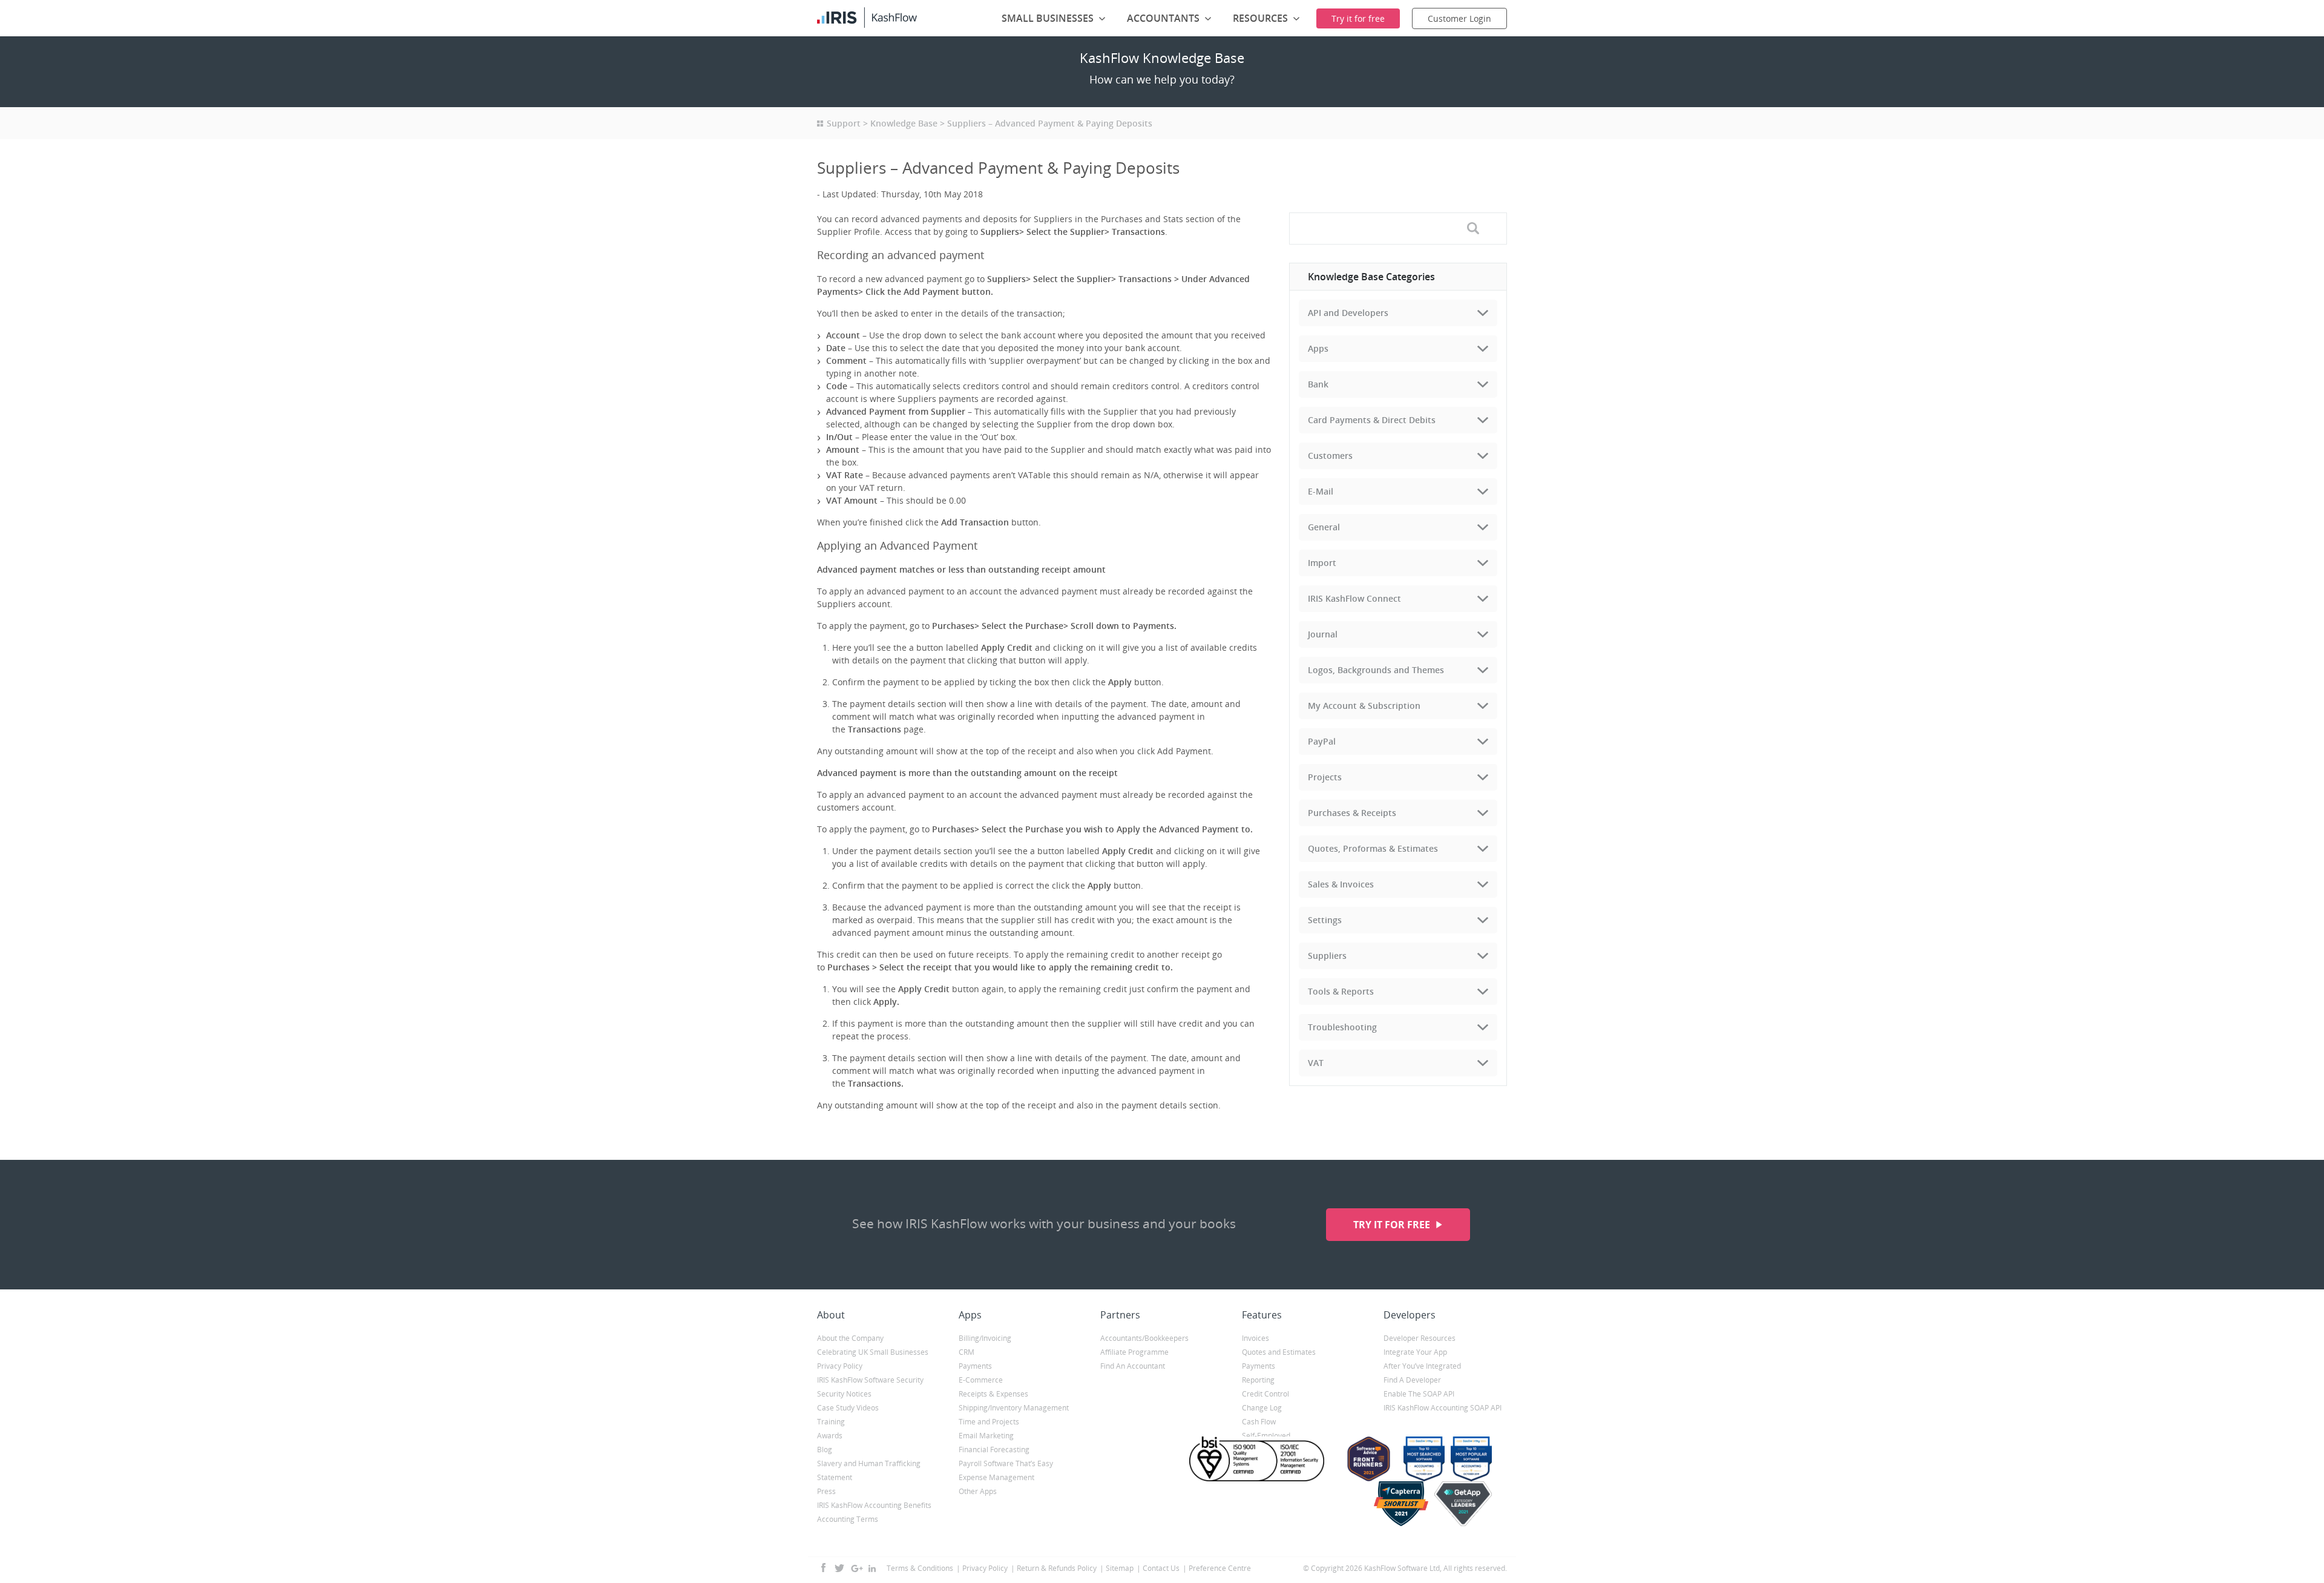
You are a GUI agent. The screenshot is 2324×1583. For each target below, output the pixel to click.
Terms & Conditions (920, 1568)
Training (831, 1422)
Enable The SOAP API (1419, 1394)
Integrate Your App (1415, 1352)
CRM (967, 1352)
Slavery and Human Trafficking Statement (869, 1470)
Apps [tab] (1318, 348)
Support (844, 123)
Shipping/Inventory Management (1014, 1408)
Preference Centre (1220, 1568)
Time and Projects (989, 1422)
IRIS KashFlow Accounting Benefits (874, 1505)
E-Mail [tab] (1321, 491)
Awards (830, 1436)
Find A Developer (1412, 1380)
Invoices (1256, 1338)
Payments (975, 1366)
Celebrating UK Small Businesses (873, 1352)
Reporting (1258, 1380)
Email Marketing (986, 1436)
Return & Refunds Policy (1057, 1568)
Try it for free (1393, 1225)
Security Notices (844, 1394)
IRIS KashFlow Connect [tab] (1354, 598)
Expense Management (996, 1477)
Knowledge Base (904, 123)
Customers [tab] (1330, 456)
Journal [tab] (1323, 634)
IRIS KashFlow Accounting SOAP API (1443, 1408)
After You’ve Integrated (1422, 1366)
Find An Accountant (1133, 1366)
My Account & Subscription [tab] (1364, 706)
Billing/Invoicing (985, 1338)
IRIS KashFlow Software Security (870, 1380)
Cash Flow (1259, 1422)
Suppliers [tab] (1327, 956)
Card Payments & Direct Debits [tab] (1372, 420)
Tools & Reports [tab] (1341, 991)
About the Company (850, 1338)
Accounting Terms (848, 1519)
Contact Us (1161, 1568)
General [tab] (1324, 527)
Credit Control (1265, 1394)
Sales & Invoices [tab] (1341, 884)
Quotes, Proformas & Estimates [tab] (1373, 848)
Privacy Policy (840, 1366)
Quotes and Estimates (1279, 1352)
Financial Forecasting (994, 1450)
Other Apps (978, 1491)
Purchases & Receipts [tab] (1352, 813)
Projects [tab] (1325, 777)
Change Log (1262, 1408)
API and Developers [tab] (1348, 313)
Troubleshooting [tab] (1342, 1027)
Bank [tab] (1318, 384)
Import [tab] (1322, 563)
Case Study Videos (848, 1408)
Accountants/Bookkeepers (1144, 1338)
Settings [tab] (1325, 920)
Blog (825, 1450)
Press (826, 1491)
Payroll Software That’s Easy (1006, 1463)
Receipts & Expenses (993, 1394)
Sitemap (1120, 1568)
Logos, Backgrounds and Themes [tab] (1376, 670)
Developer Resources (1420, 1338)
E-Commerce (981, 1380)
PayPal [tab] (1322, 741)
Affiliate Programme (1134, 1352)
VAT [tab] (1316, 1063)
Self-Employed (1266, 1436)
